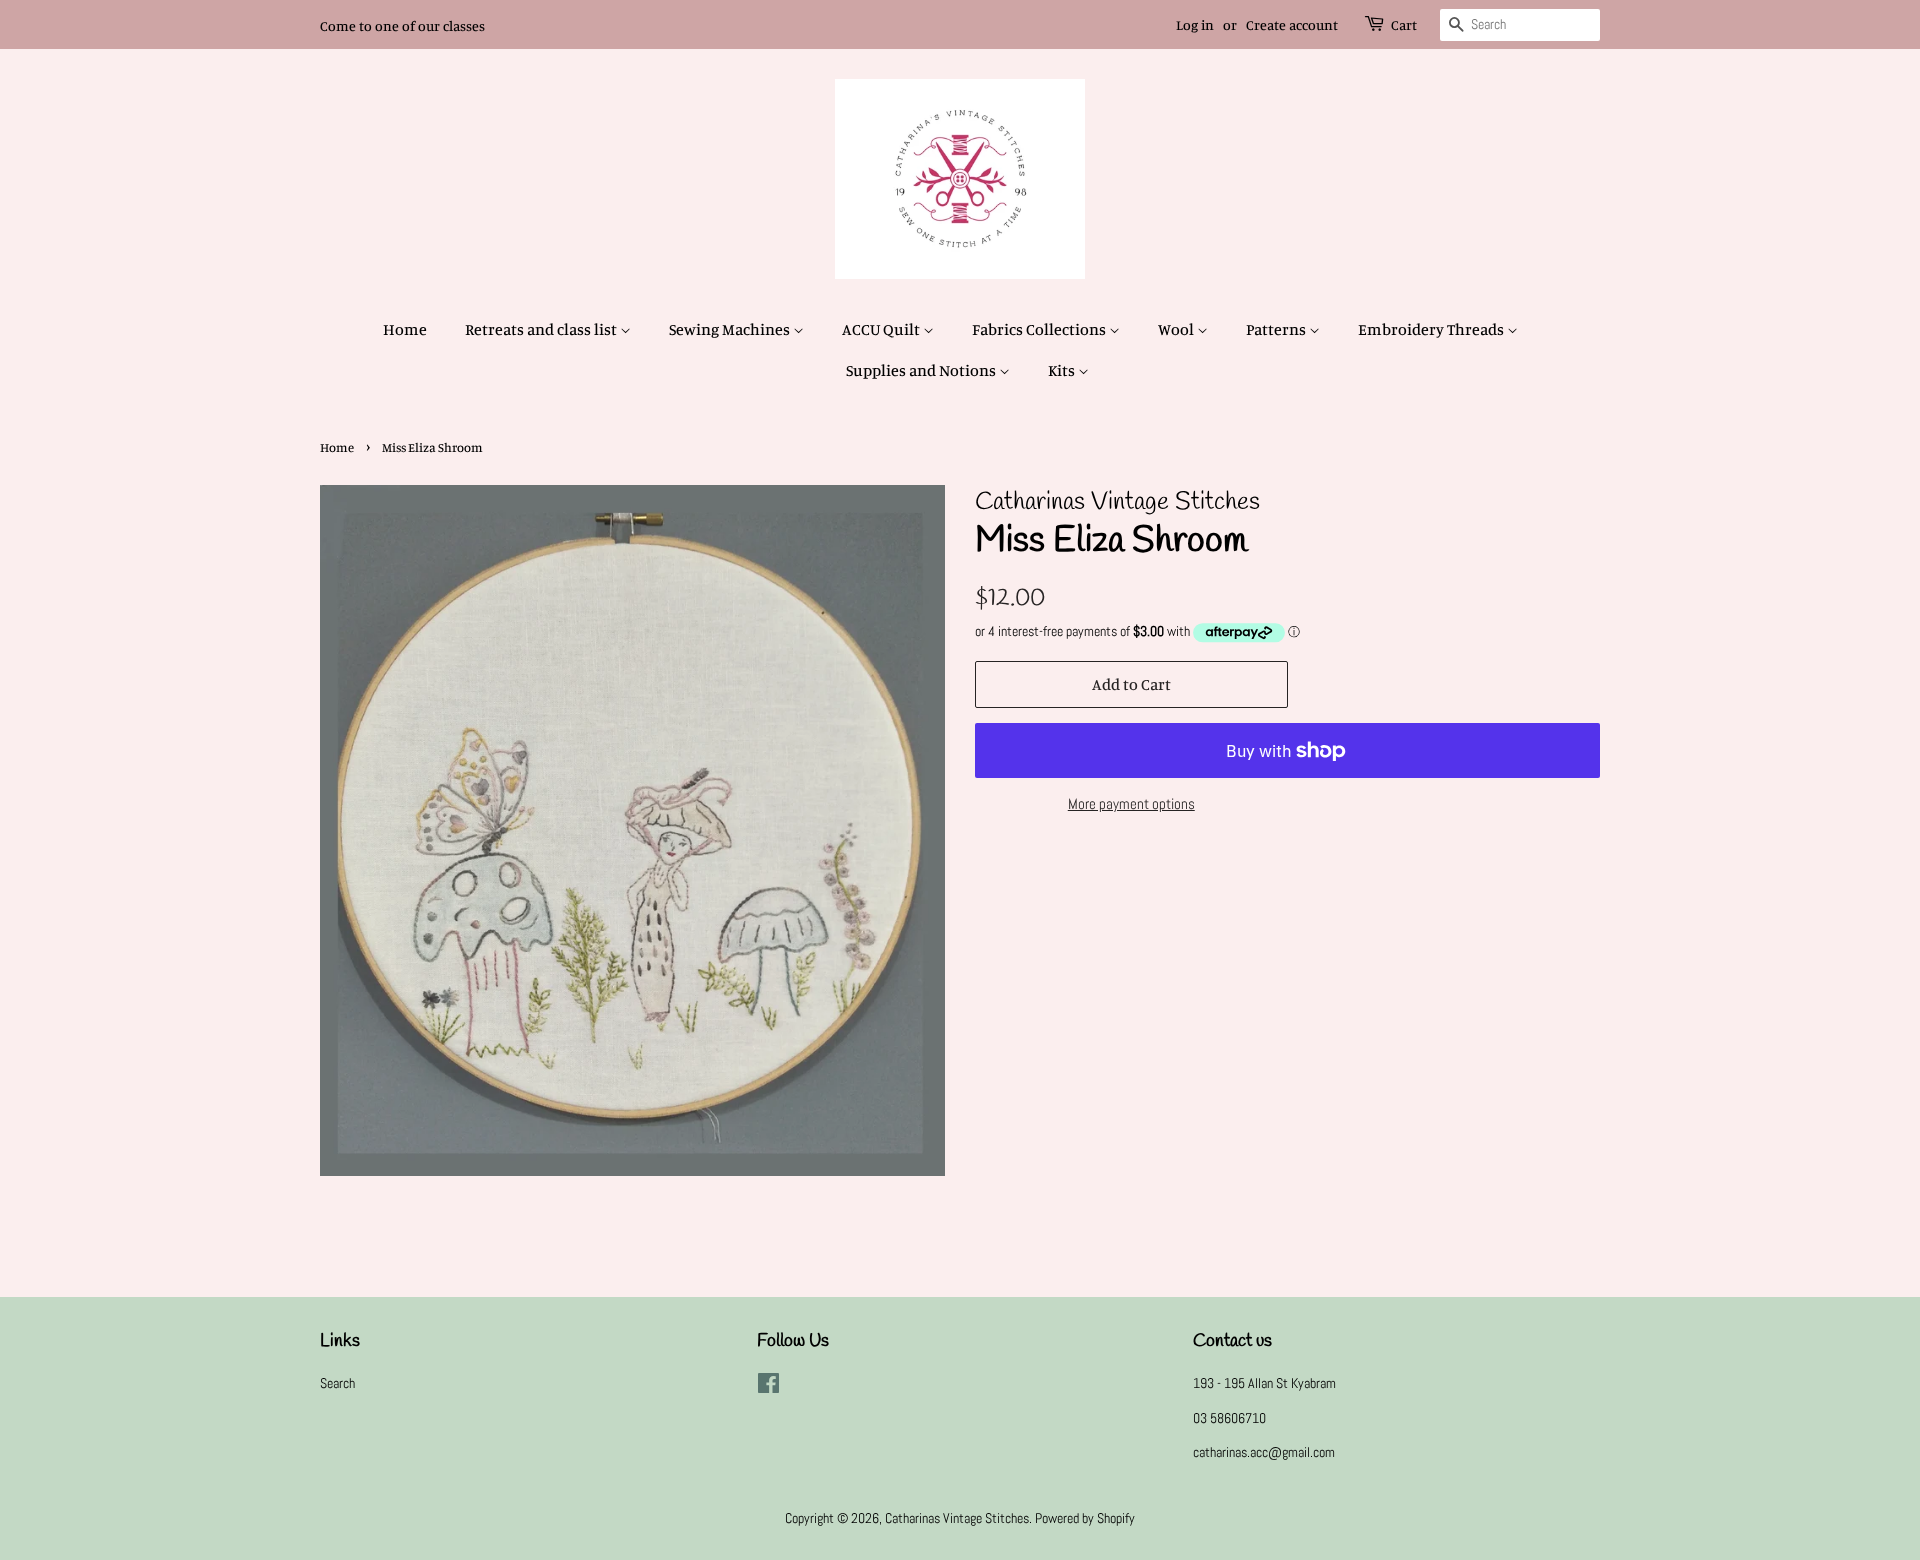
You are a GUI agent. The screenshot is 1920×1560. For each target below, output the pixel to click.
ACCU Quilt (882, 329)
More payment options (1131, 803)
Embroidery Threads (1432, 329)
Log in (1195, 24)
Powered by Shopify (1085, 1518)
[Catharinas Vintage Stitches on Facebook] (768, 1387)
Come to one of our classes (402, 25)
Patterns (1277, 329)
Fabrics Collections (1040, 329)
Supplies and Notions (922, 370)
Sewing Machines (731, 329)
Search (337, 1383)
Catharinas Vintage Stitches (957, 1518)
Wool (1177, 329)
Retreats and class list (542, 329)
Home (405, 329)
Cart (1404, 24)
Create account (1292, 24)
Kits (1063, 370)
